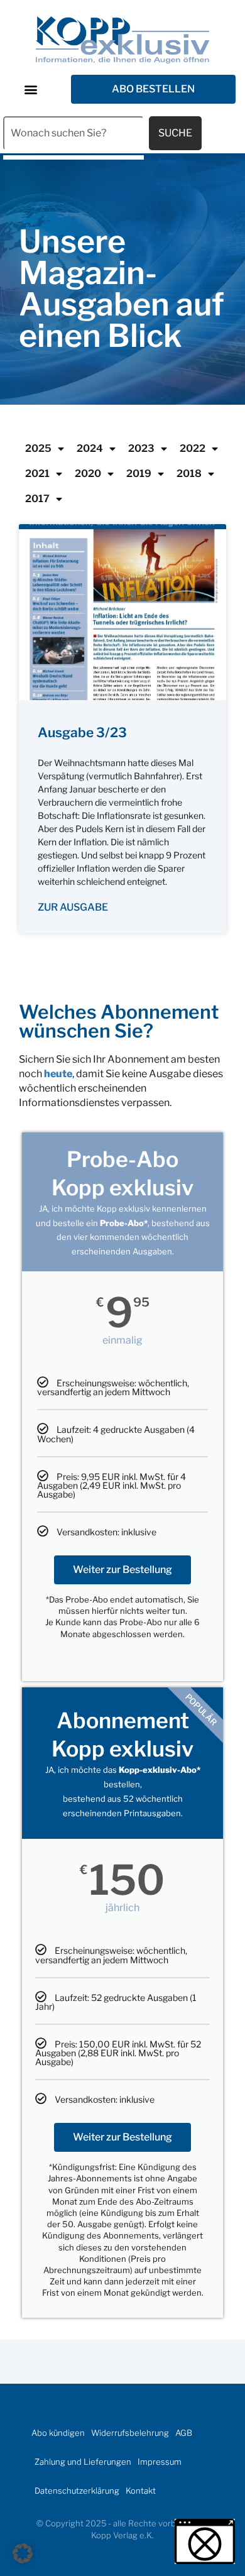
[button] (30, 89)
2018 (189, 474)
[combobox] (73, 133)
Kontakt (141, 2491)
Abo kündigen (58, 2433)
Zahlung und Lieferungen (83, 2462)
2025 (38, 448)
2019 (139, 474)
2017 (37, 499)
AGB (184, 2433)
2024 (90, 448)
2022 (193, 448)
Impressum (160, 2462)
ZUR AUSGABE (73, 907)
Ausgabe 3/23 (82, 732)
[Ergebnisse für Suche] (73, 157)
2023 (141, 448)
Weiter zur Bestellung (122, 1570)
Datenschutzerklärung (77, 2491)
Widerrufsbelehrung (130, 2433)
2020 (88, 474)
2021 (37, 474)
